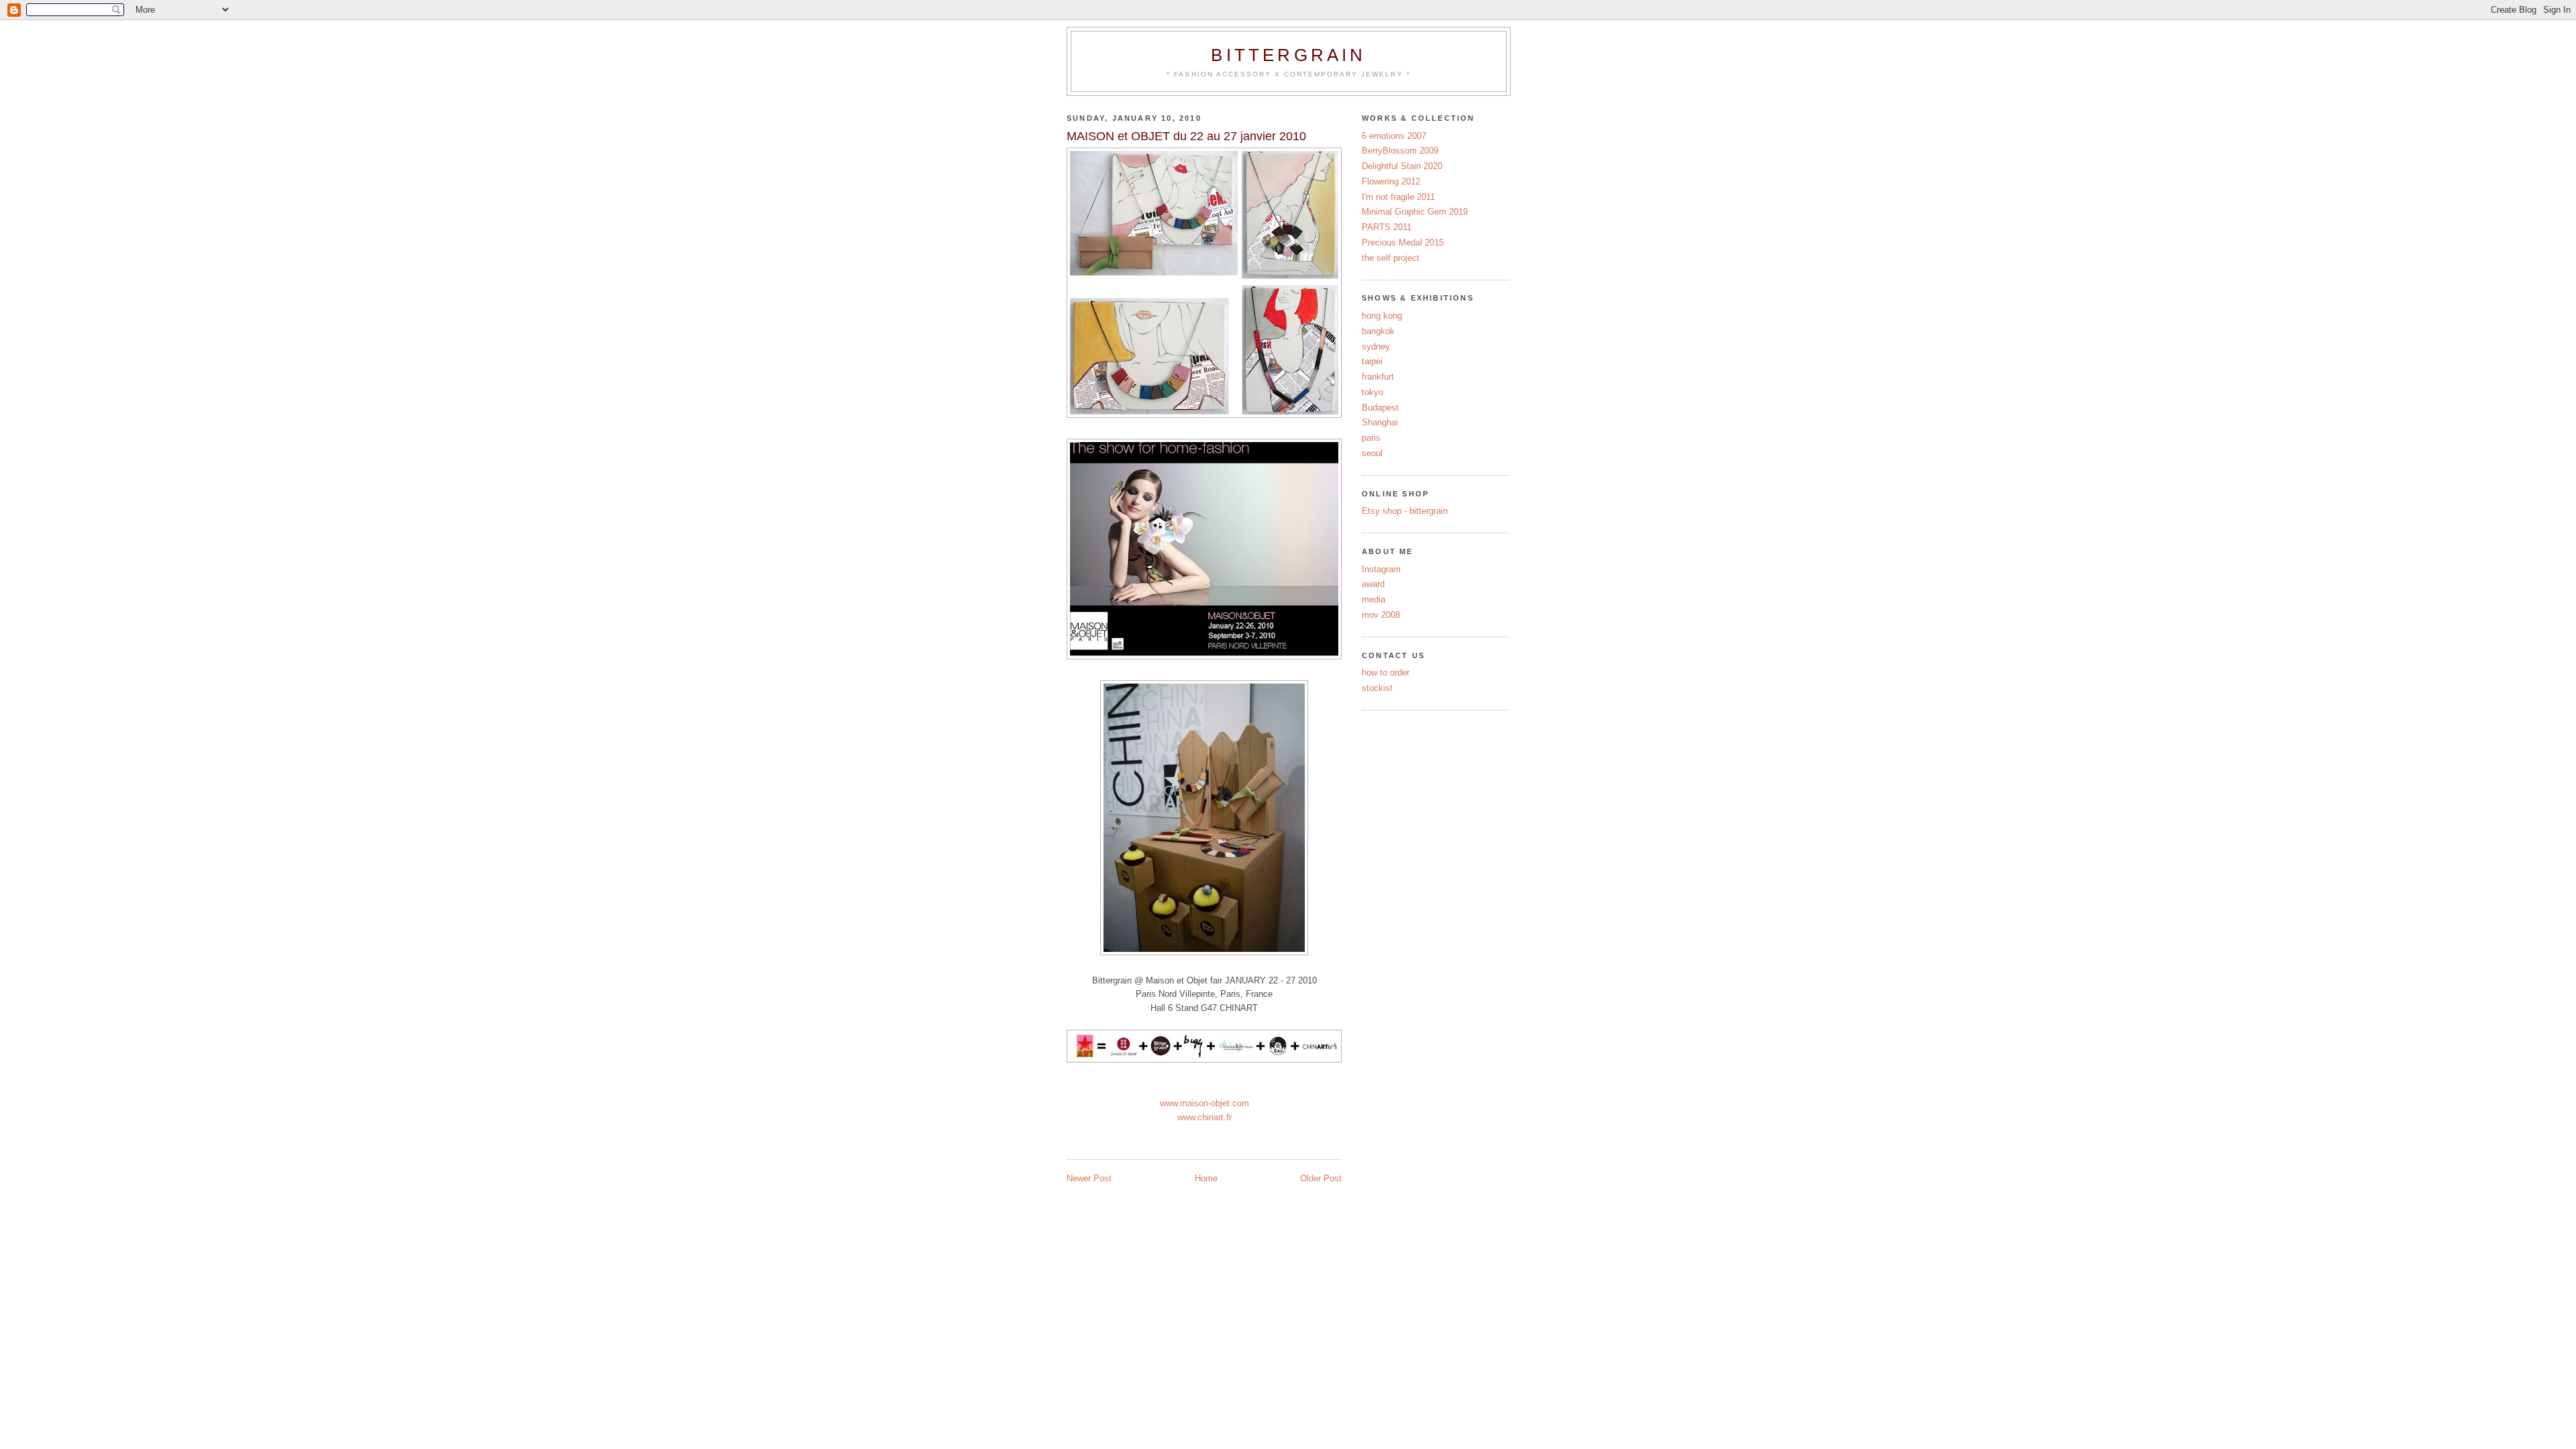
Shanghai (1380, 422)
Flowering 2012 (1391, 181)
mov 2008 (1381, 615)
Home (1206, 1178)
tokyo (1373, 392)
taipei (1372, 361)
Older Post (1321, 1178)
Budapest (1380, 408)
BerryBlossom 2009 (1400, 151)
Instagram (1381, 569)
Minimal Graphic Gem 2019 (1415, 212)
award (1373, 584)
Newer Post (1089, 1178)
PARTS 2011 (1387, 227)
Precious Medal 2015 (1403, 243)
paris (1371, 438)
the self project (1391, 258)
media (1374, 599)
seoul (1372, 453)
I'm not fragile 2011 (1398, 197)
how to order (1386, 673)
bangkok (1378, 331)
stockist (1377, 688)
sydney (1376, 346)
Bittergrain (1288, 55)
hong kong (1382, 316)
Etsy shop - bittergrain (1405, 511)
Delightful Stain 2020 (1402, 166)
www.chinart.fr (1204, 1117)
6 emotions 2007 (1394, 136)
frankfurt (1378, 377)
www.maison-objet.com (1204, 1103)
